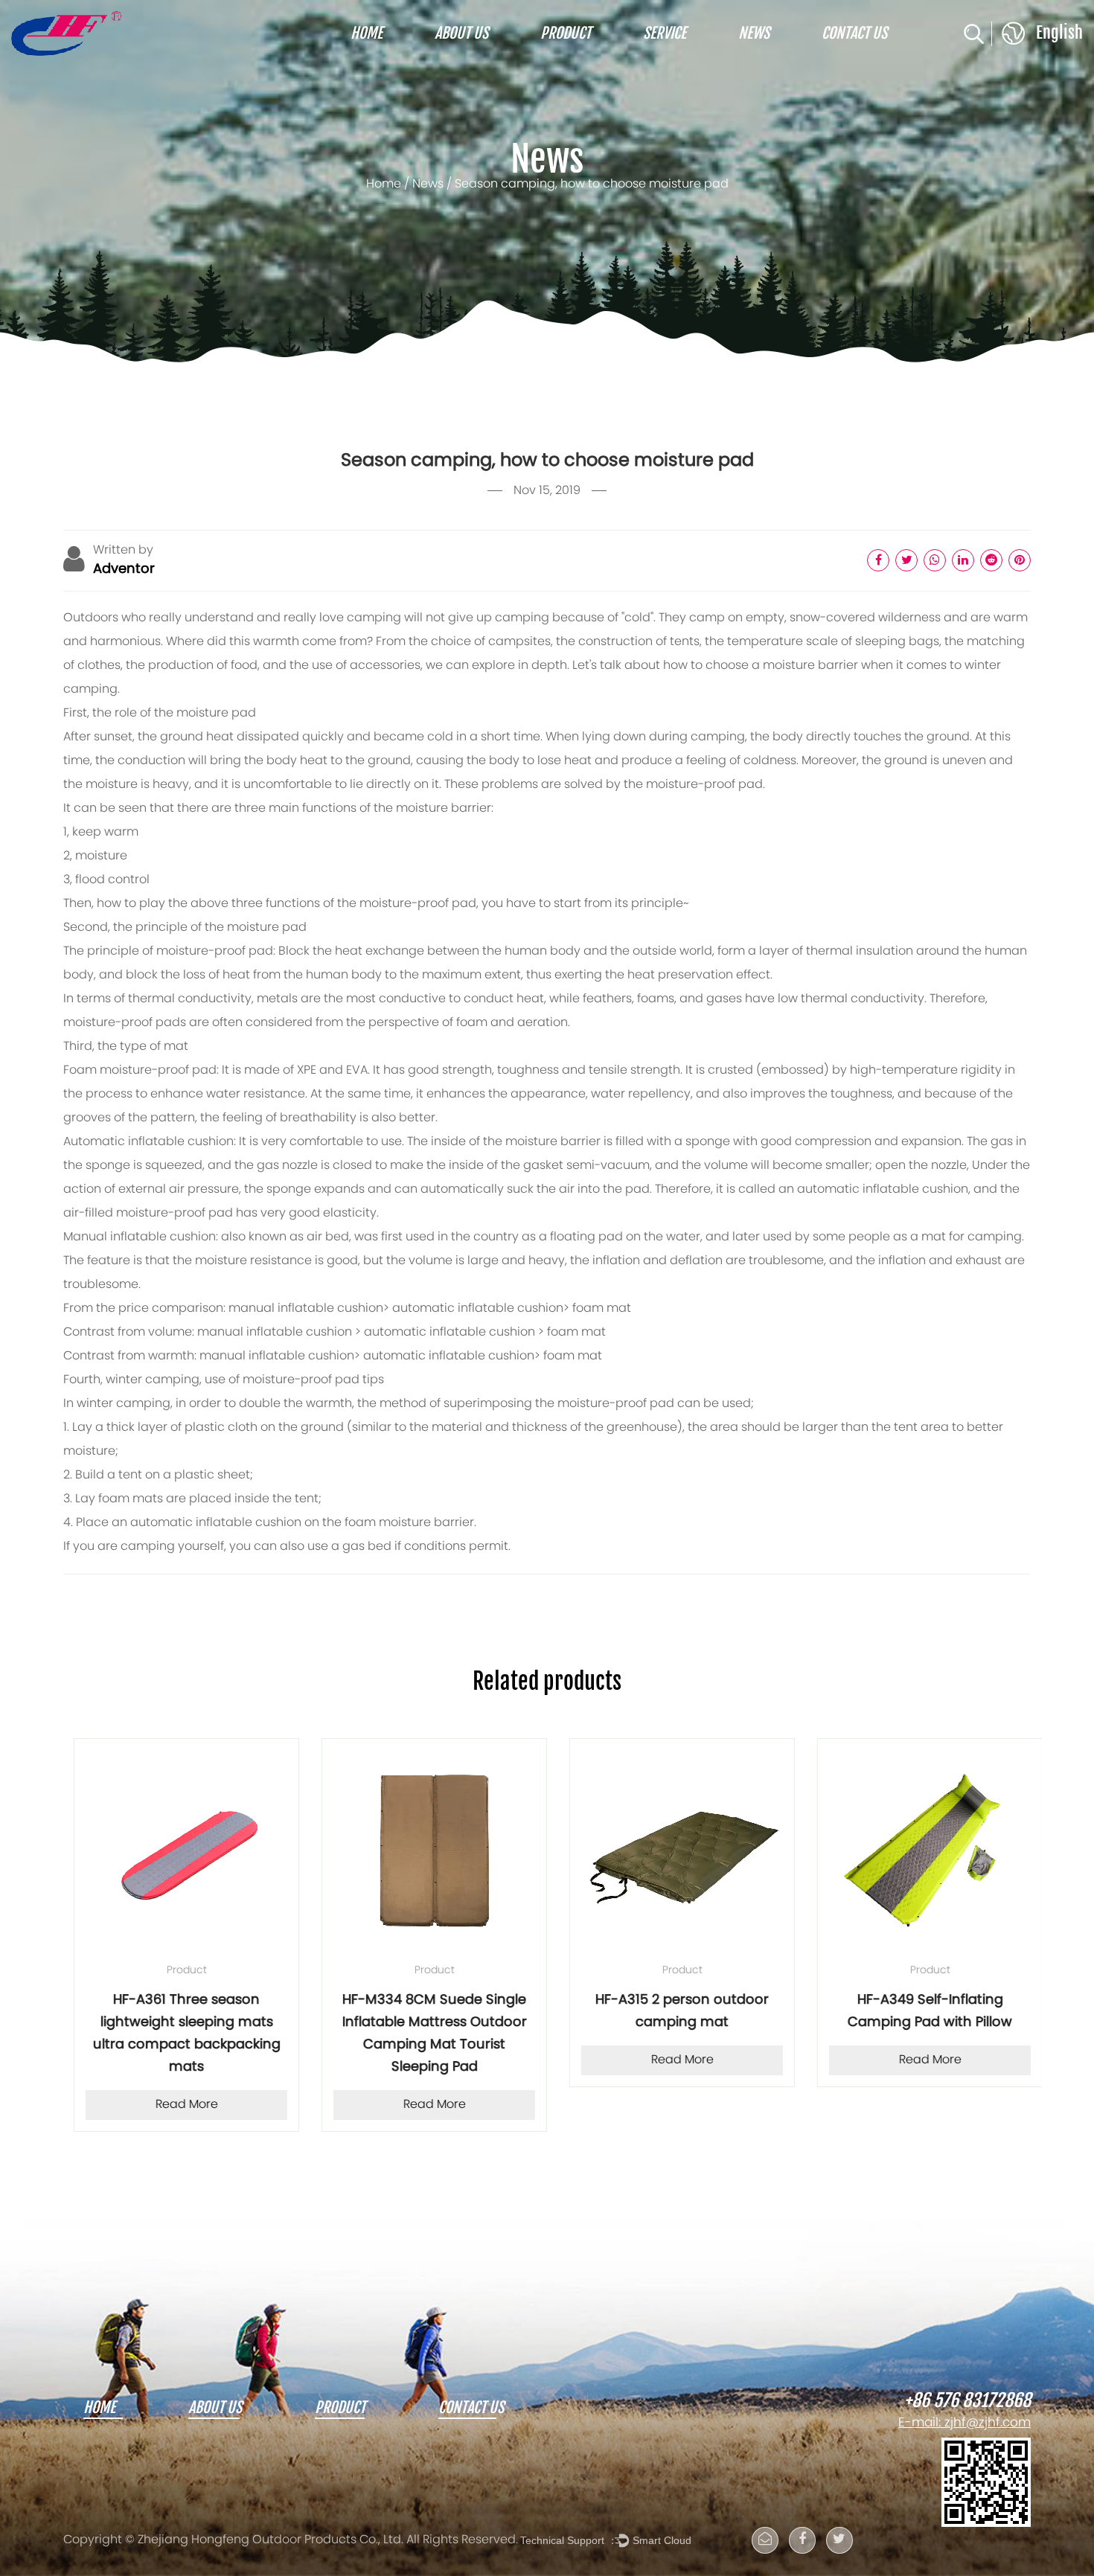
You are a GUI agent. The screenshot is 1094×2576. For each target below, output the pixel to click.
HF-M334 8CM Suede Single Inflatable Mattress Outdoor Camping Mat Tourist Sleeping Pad (424, 2034)
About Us (461, 33)
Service (665, 33)
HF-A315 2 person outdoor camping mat (672, 2012)
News (754, 33)
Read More (176, 2105)
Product (566, 33)
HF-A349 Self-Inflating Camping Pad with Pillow (919, 2012)
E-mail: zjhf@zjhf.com (965, 2423)
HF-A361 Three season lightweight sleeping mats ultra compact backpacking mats (176, 2034)
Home (367, 33)
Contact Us (854, 33)
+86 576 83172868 (967, 2401)
